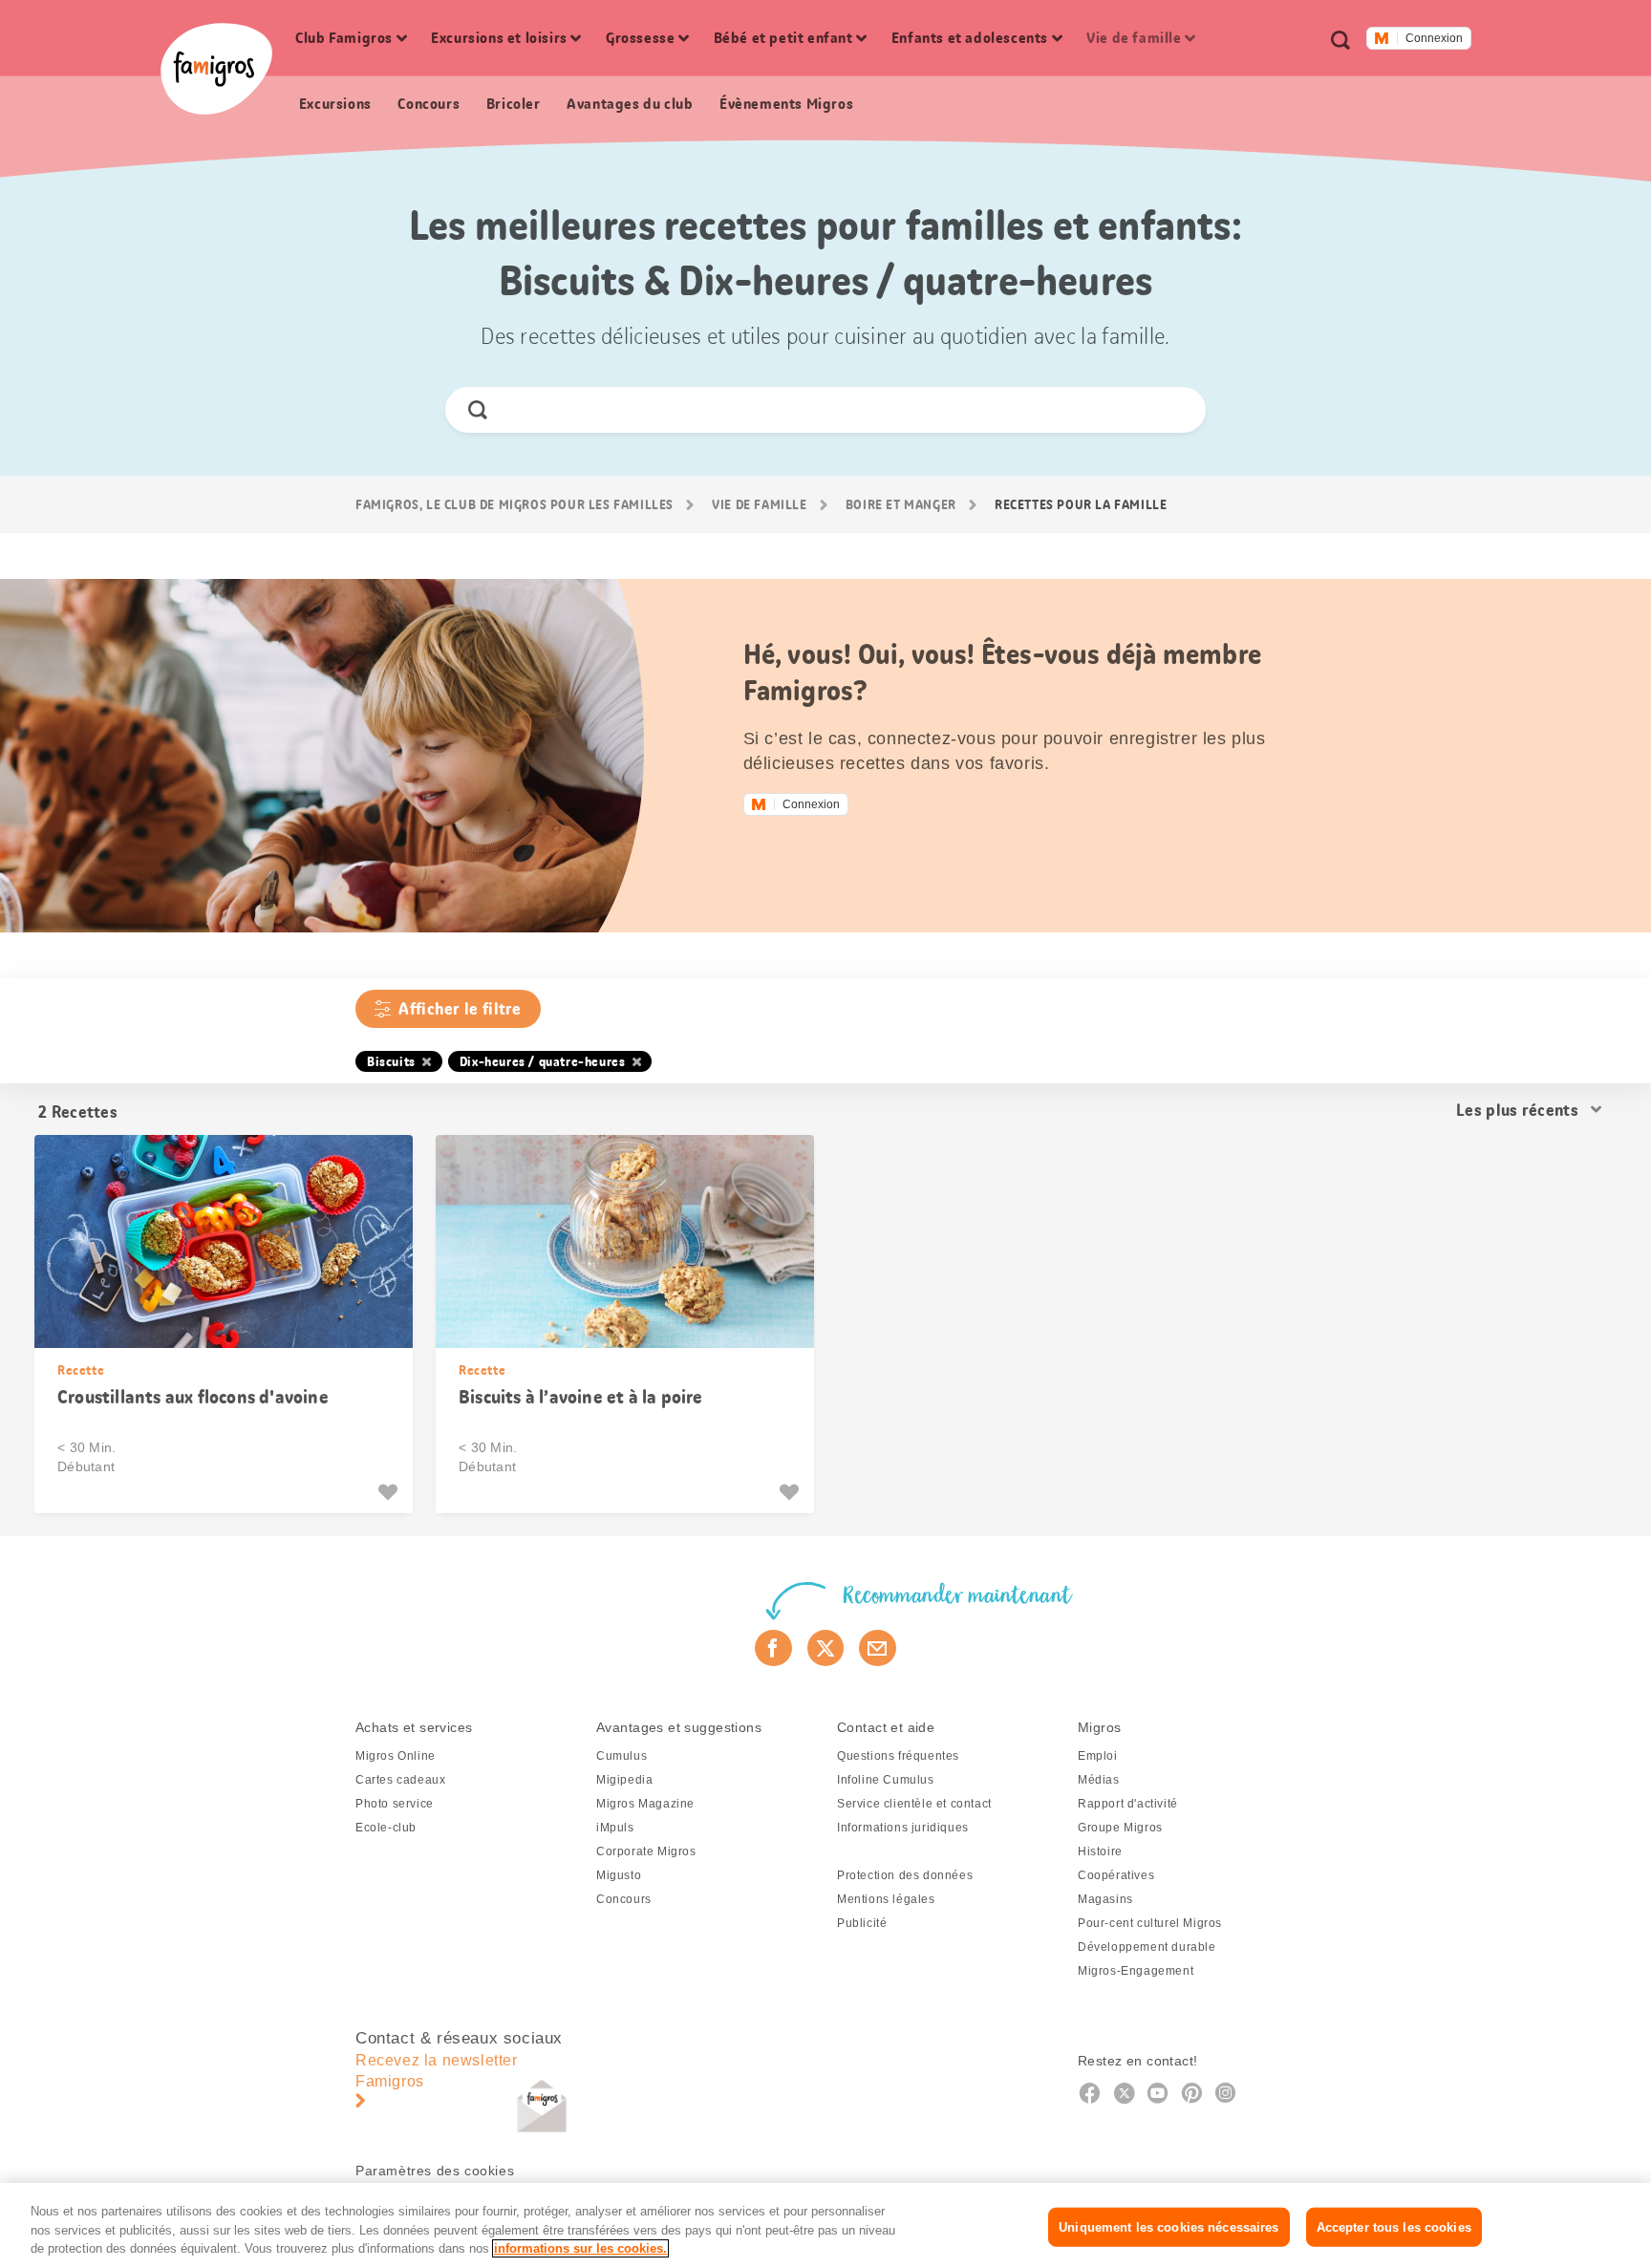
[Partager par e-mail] (878, 1648)
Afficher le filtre (460, 1009)
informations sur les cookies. (580, 2248)
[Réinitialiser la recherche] (1175, 410)
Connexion (1434, 38)
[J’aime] (390, 1492)
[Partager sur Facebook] (773, 1648)
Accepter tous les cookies (1394, 2226)
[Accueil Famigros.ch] (216, 69)
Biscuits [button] (391, 1061)
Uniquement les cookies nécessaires (1169, 2226)
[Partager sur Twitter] (826, 1648)
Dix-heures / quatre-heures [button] (543, 1061)
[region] (825, 2225)
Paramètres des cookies (435, 2171)
